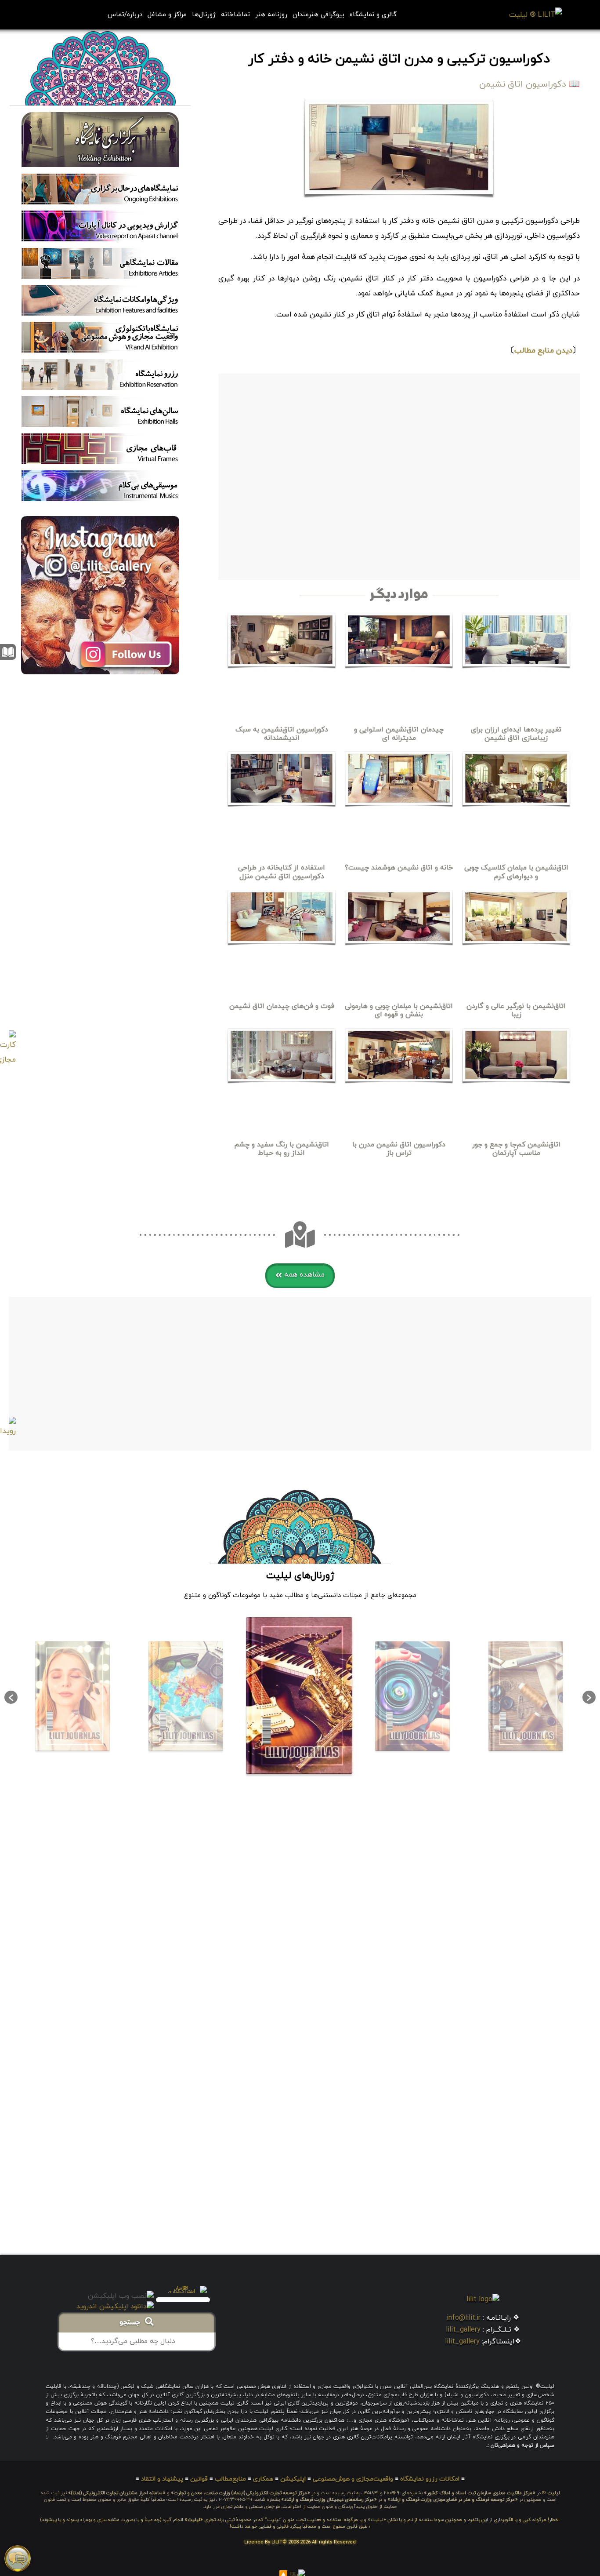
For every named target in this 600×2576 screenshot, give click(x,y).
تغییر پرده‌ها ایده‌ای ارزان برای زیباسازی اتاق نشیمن (516, 734)
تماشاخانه (235, 15)
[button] (300, 1276)
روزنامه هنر (271, 15)
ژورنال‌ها (204, 15)
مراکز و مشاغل (167, 15)
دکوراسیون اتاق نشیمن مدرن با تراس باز (399, 1149)
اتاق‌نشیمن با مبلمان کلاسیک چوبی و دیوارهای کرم (516, 872)
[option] (526, 1697)
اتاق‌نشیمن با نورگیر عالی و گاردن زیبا (516, 1010)
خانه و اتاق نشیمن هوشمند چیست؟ (399, 868)
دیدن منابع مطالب (543, 351)
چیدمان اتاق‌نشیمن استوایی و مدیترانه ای (399, 734)
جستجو (132, 2323)
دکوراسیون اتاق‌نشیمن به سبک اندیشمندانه (282, 734)
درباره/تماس (125, 15)
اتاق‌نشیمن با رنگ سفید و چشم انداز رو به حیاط (282, 1149)
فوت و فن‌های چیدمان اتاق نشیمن (282, 1006)
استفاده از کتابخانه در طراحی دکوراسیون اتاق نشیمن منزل (282, 872)
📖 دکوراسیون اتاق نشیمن (530, 84)
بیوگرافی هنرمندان (318, 15)
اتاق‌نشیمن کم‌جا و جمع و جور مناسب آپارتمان (516, 1149)
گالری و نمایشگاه (373, 15)
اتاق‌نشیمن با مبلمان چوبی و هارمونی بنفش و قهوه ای (399, 1010)
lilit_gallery (463, 2330)
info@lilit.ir (464, 2318)
